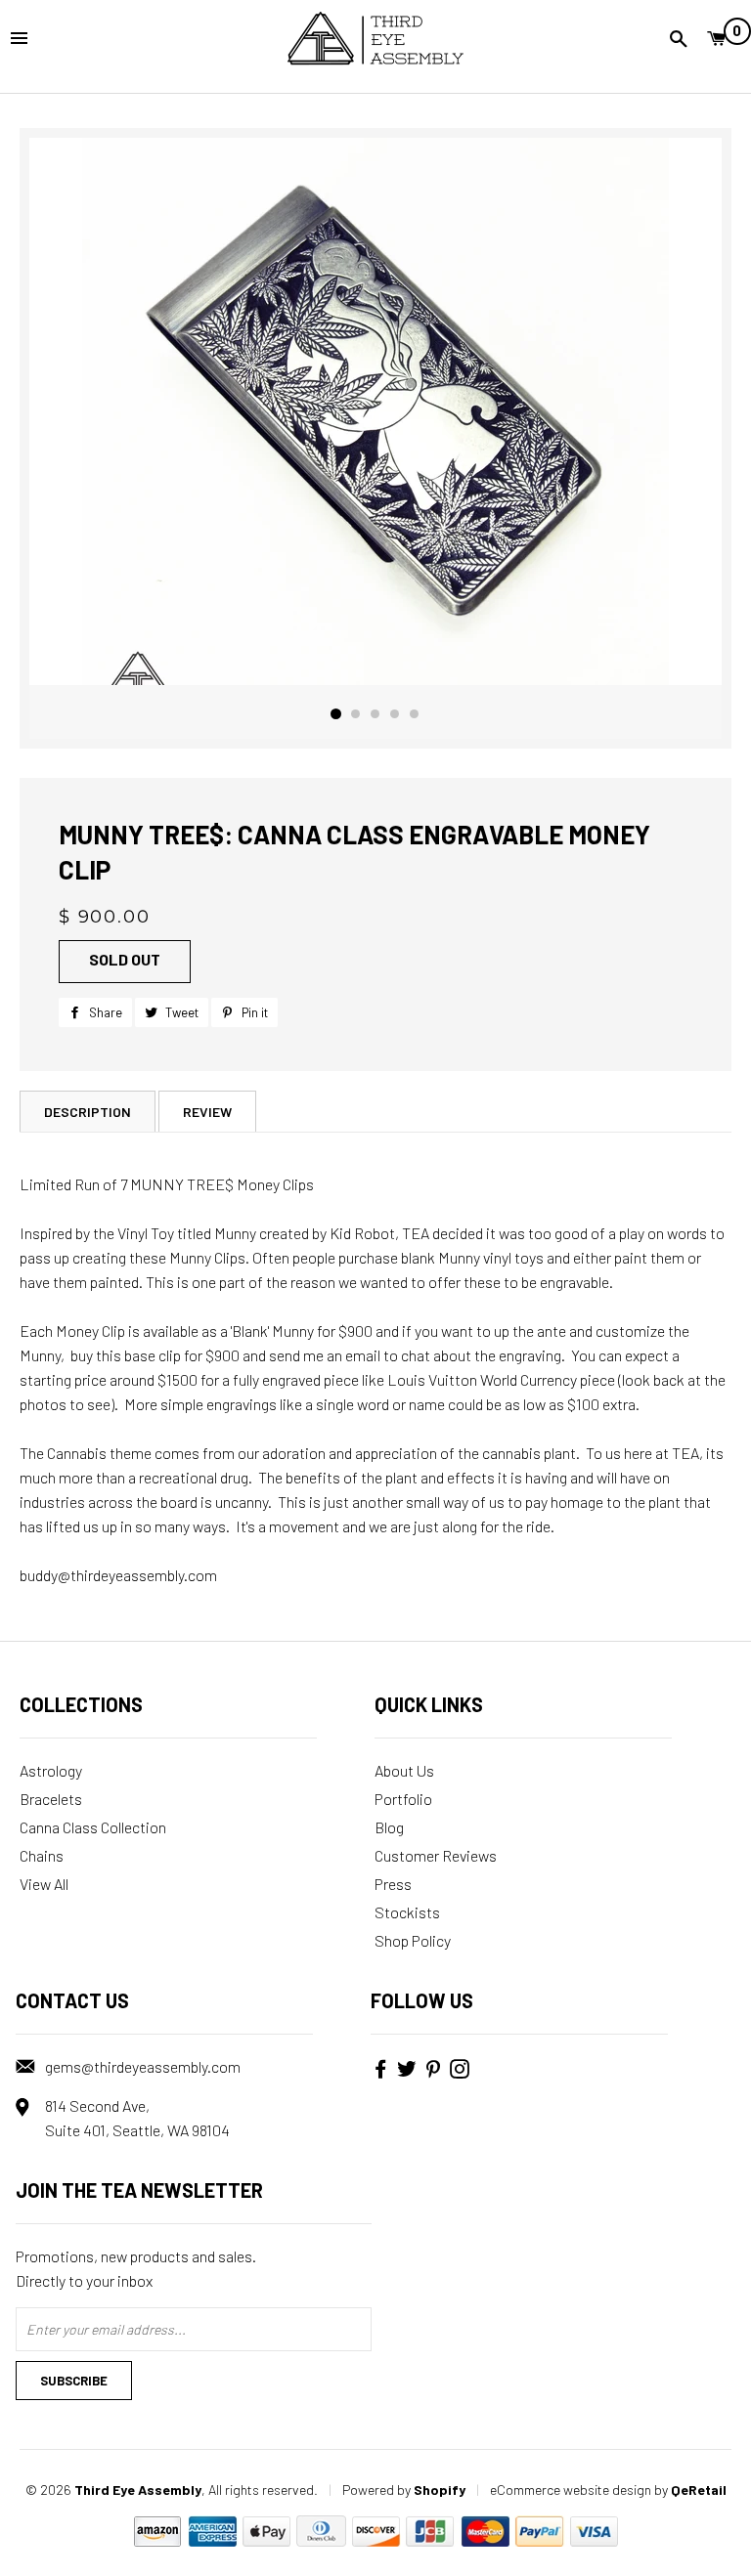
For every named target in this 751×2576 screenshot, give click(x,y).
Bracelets (51, 1799)
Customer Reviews (436, 1855)
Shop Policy (413, 1940)
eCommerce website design (571, 2490)
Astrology (51, 1770)
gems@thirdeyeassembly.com (143, 2066)
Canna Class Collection (93, 1827)
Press (393, 1884)
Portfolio (403, 1799)
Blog (389, 1827)
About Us (404, 1770)
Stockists (407, 1912)
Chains (42, 1855)
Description (88, 1112)
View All (44, 1884)
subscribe (74, 2381)
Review (207, 1112)
